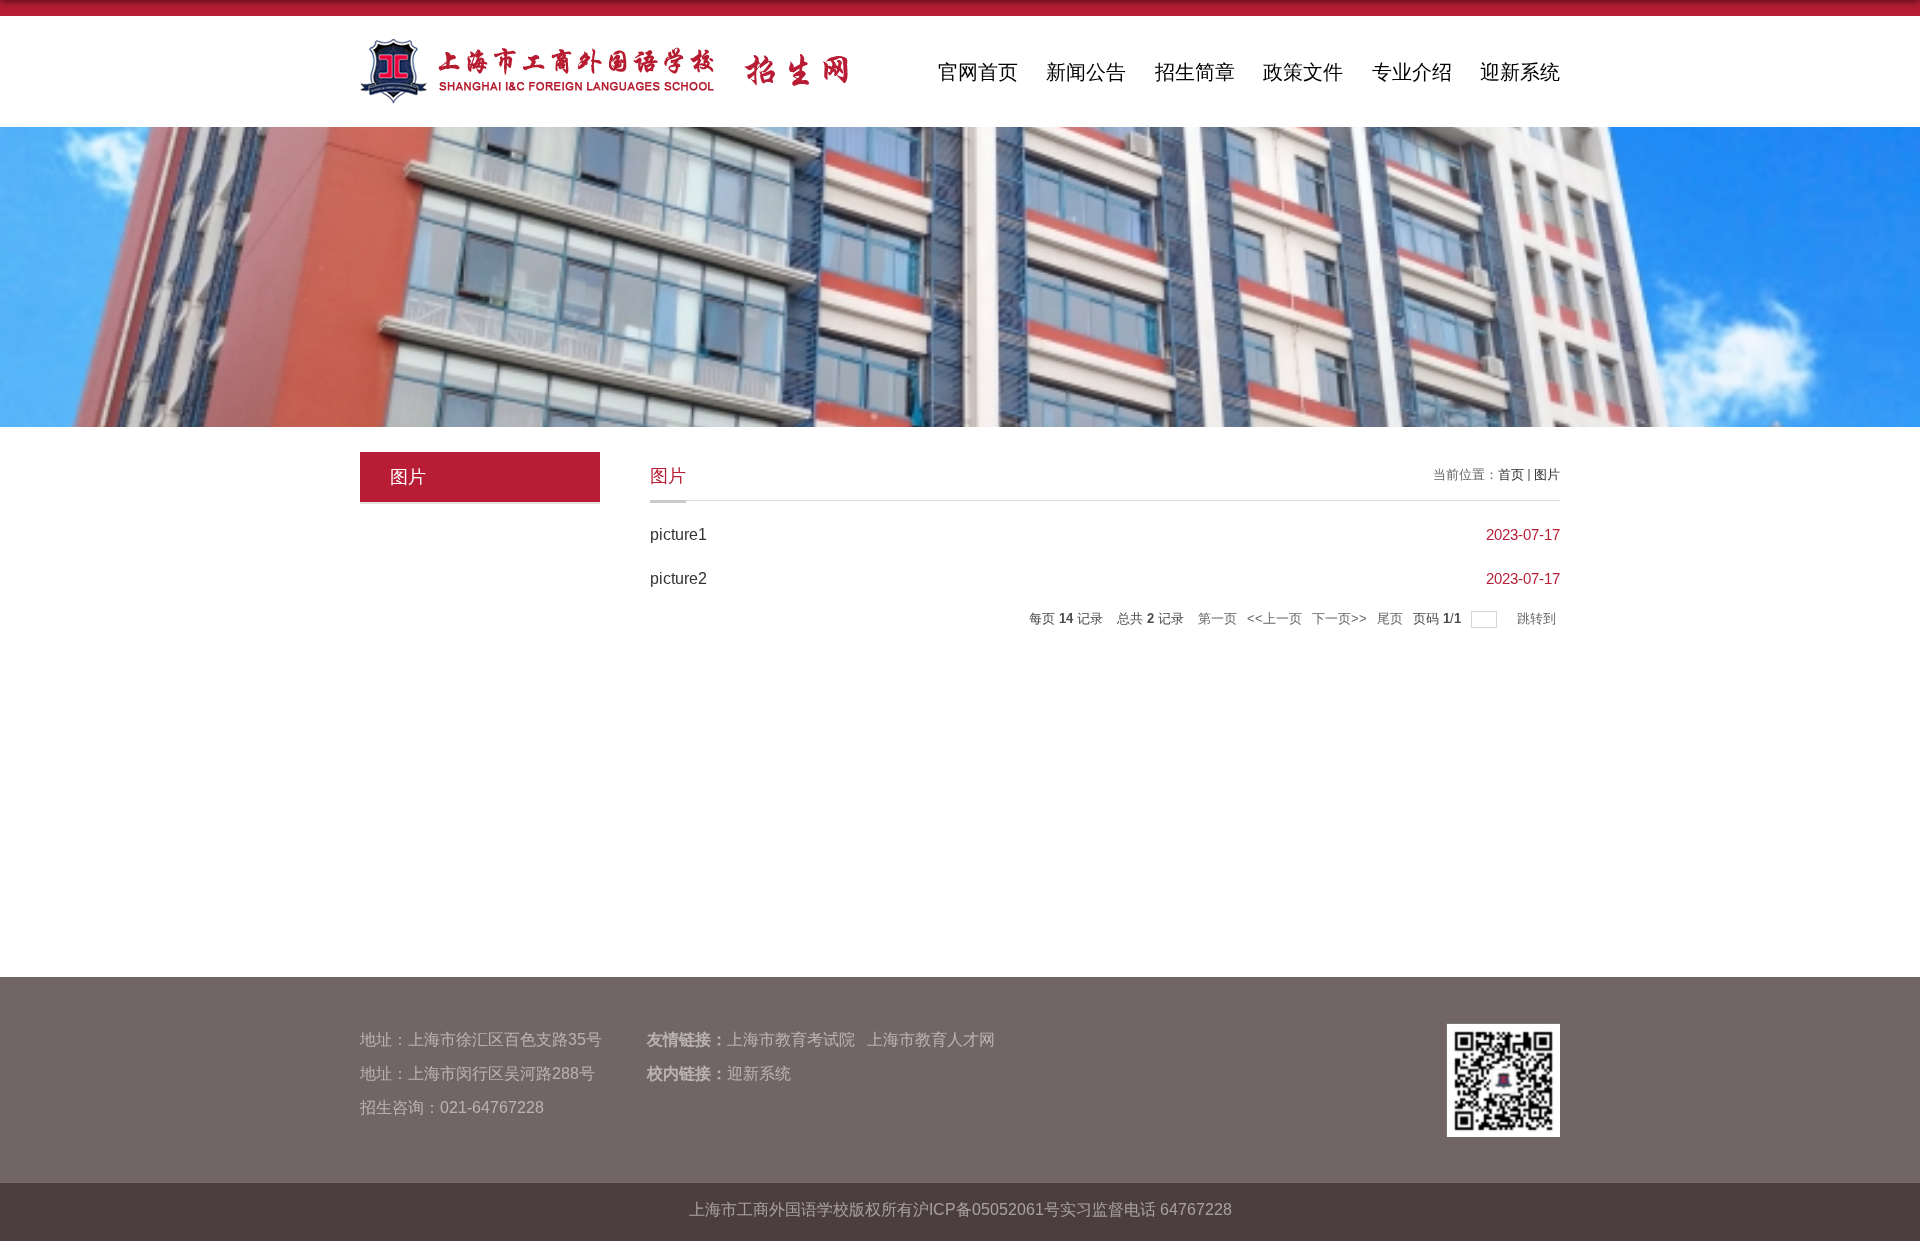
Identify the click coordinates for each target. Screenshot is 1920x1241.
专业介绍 (1412, 72)
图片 (1547, 474)
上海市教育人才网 (931, 1039)
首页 (1511, 474)
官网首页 (978, 72)
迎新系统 (1520, 72)
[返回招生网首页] (604, 45)
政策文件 (1303, 72)
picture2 (678, 578)
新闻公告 (1086, 72)
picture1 (678, 534)
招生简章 (1195, 72)
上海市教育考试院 (791, 1039)
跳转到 (1538, 618)
